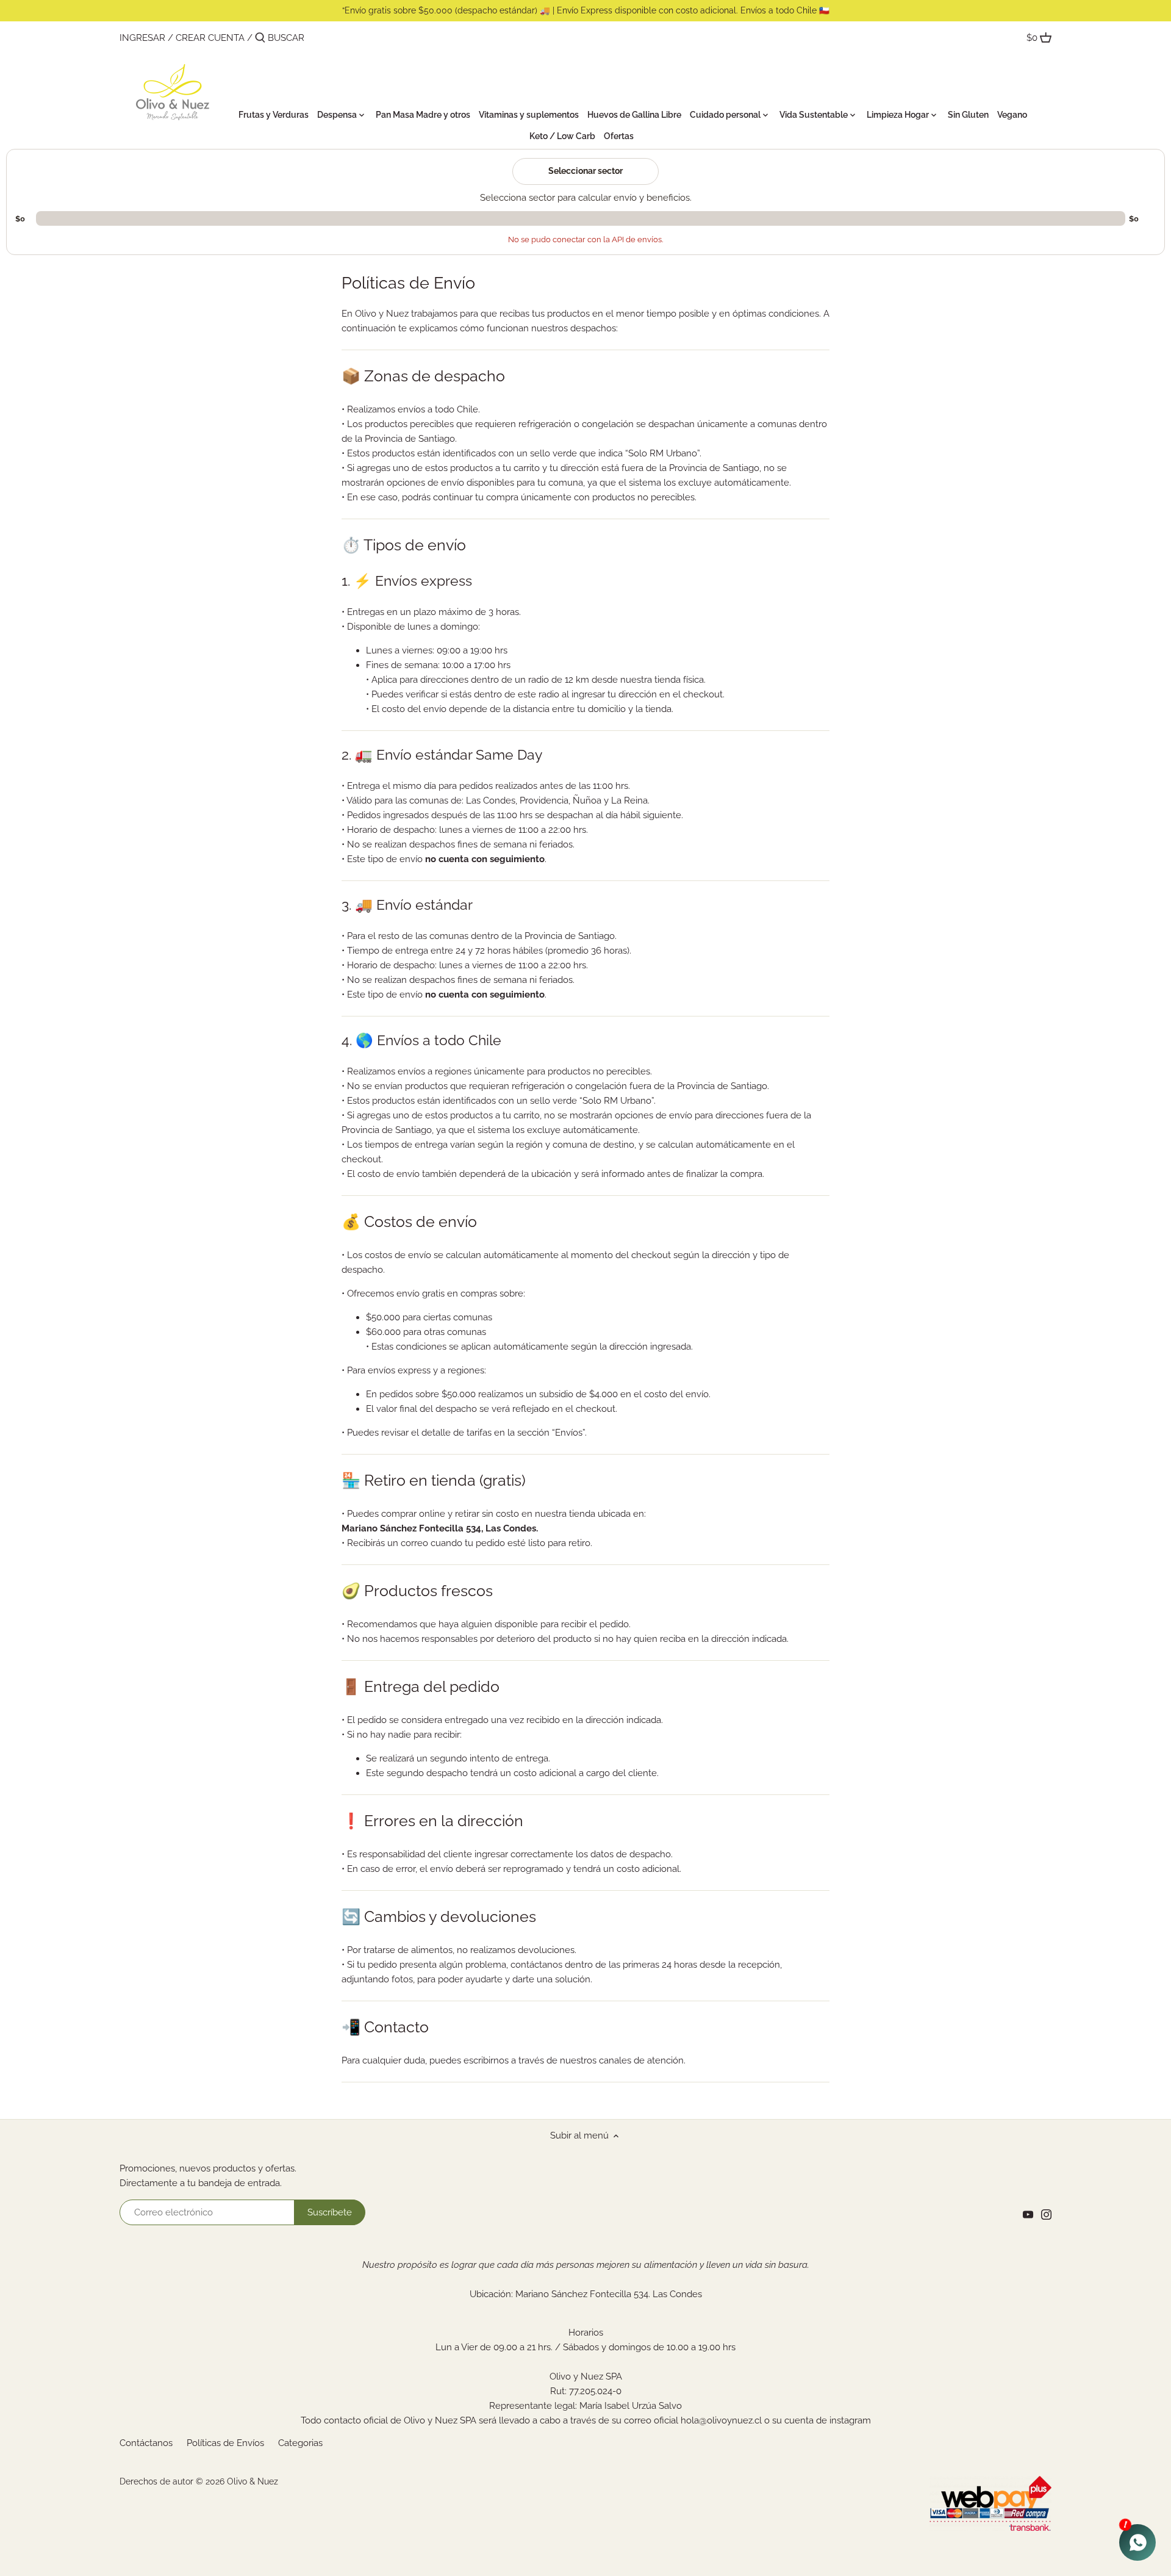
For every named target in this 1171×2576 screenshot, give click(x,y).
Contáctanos (146, 2443)
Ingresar (142, 38)
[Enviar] (260, 38)
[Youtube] (1028, 2214)
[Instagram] (1046, 2214)
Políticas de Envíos (225, 2443)
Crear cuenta (210, 38)
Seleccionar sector (585, 171)
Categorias (300, 2443)
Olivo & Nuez (252, 2481)
